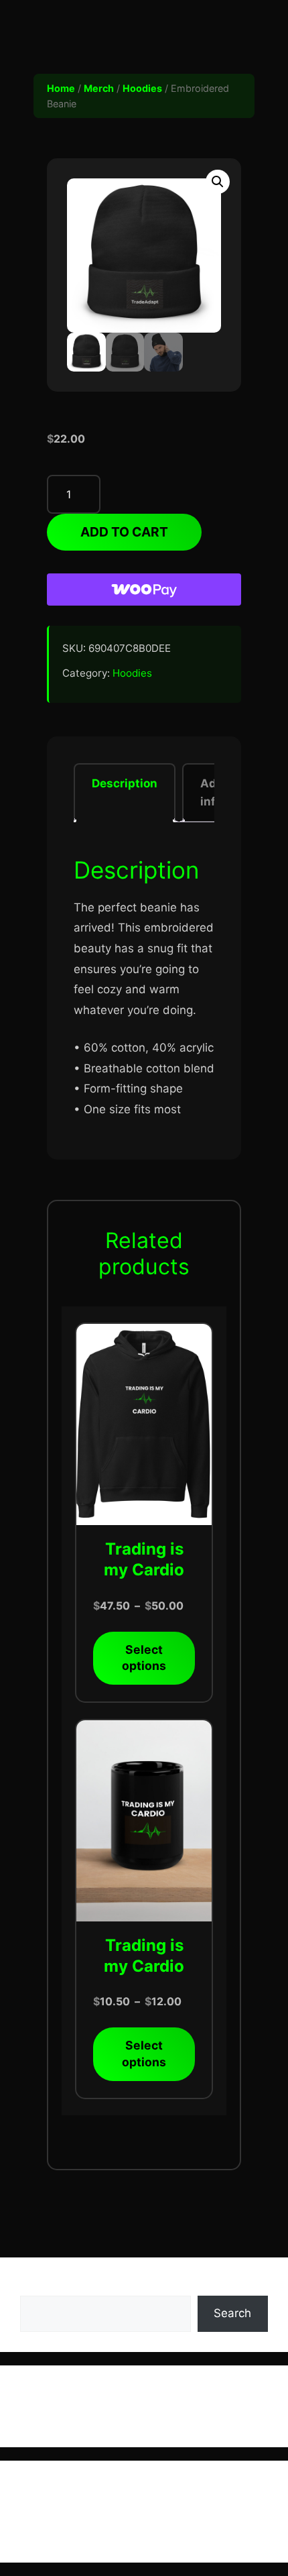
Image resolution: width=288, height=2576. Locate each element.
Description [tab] (125, 783)
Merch (99, 88)
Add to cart (124, 532)
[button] (218, 182)
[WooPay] (144, 590)
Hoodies (142, 88)
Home (61, 88)
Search (39, 2286)
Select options (144, 1658)
